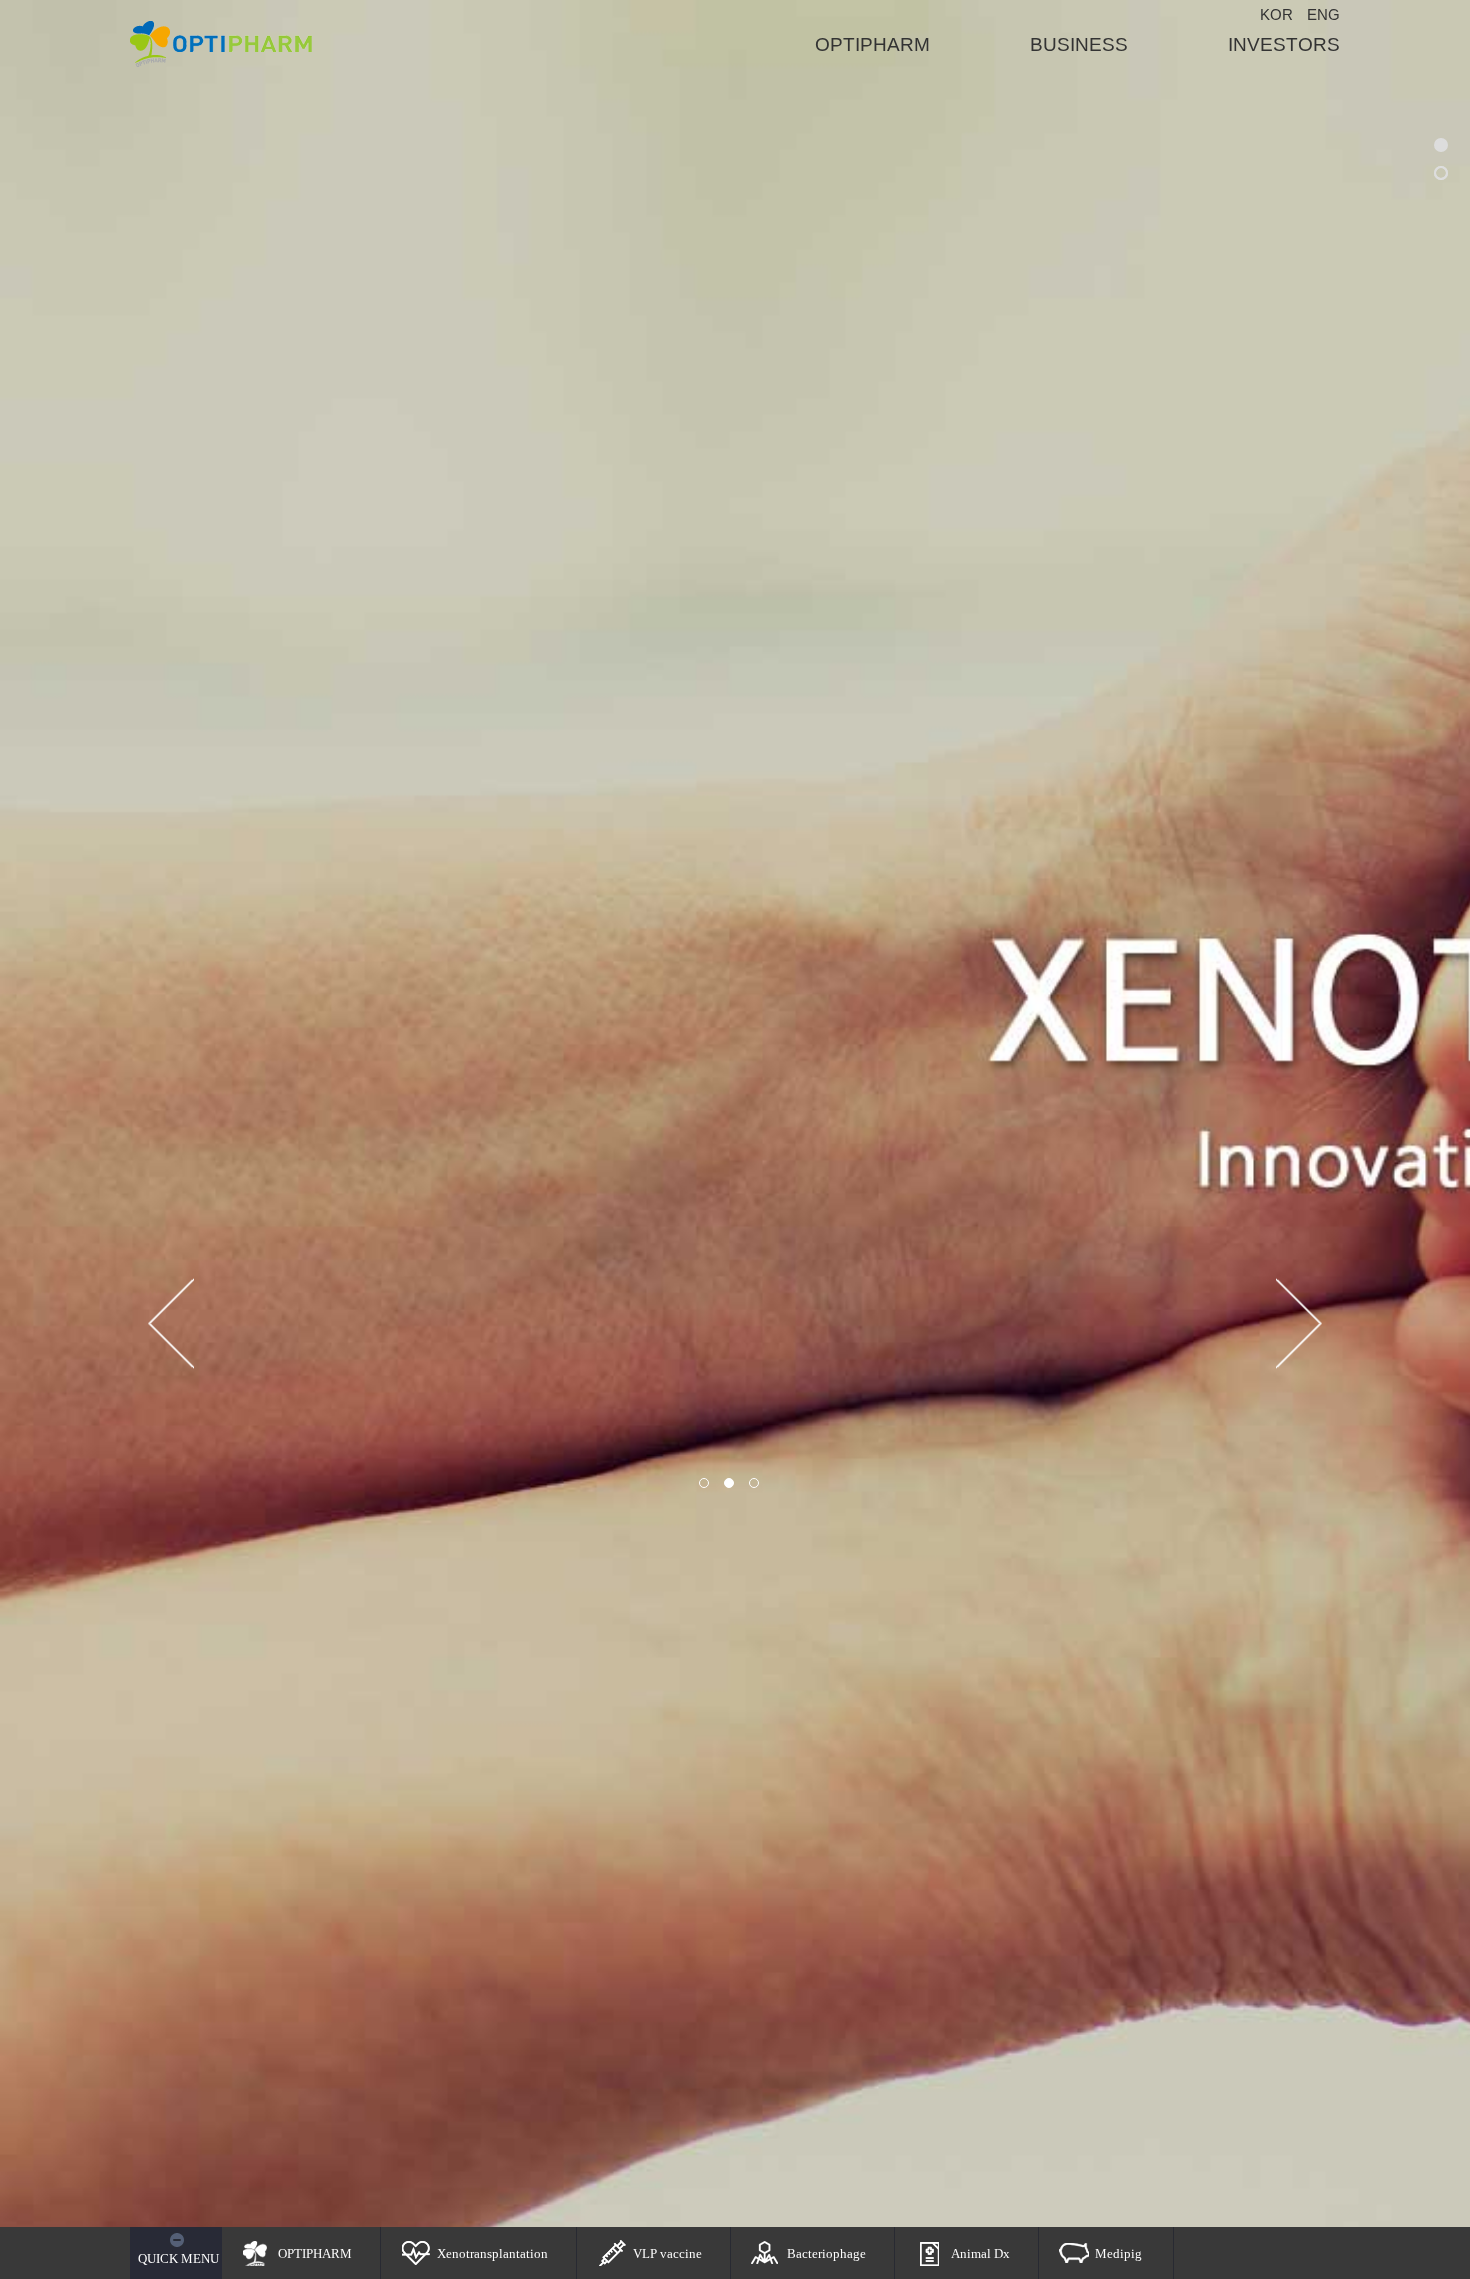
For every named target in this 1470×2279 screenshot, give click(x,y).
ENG (1323, 14)
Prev (171, 1324)
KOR (1276, 14)
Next (1299, 1324)
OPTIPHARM (872, 44)
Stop (773, 1483)
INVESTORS (1284, 44)
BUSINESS (1079, 44)
